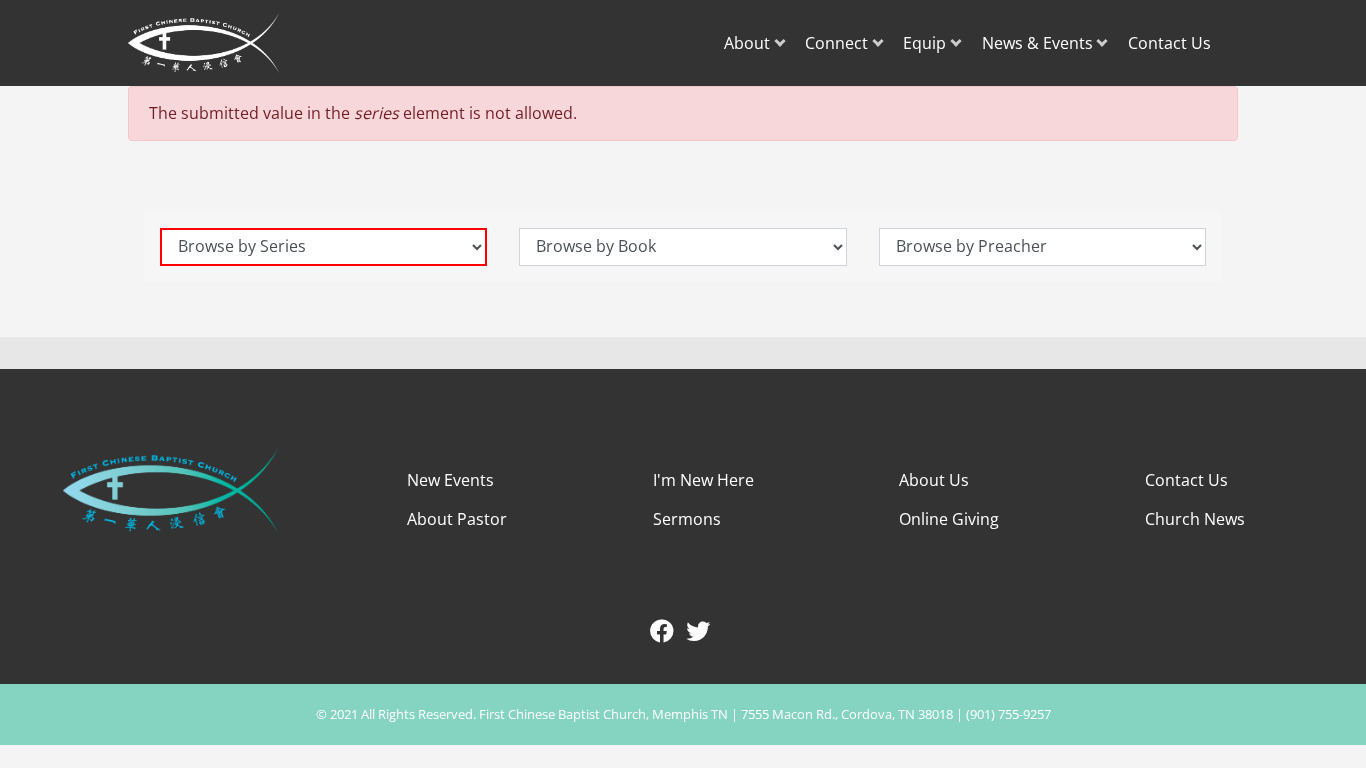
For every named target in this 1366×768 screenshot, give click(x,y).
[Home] (206, 43)
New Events (450, 480)
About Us (934, 480)
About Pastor (457, 519)
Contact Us (1169, 43)
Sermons (687, 519)
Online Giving (949, 519)
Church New (1191, 519)
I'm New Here (703, 480)
